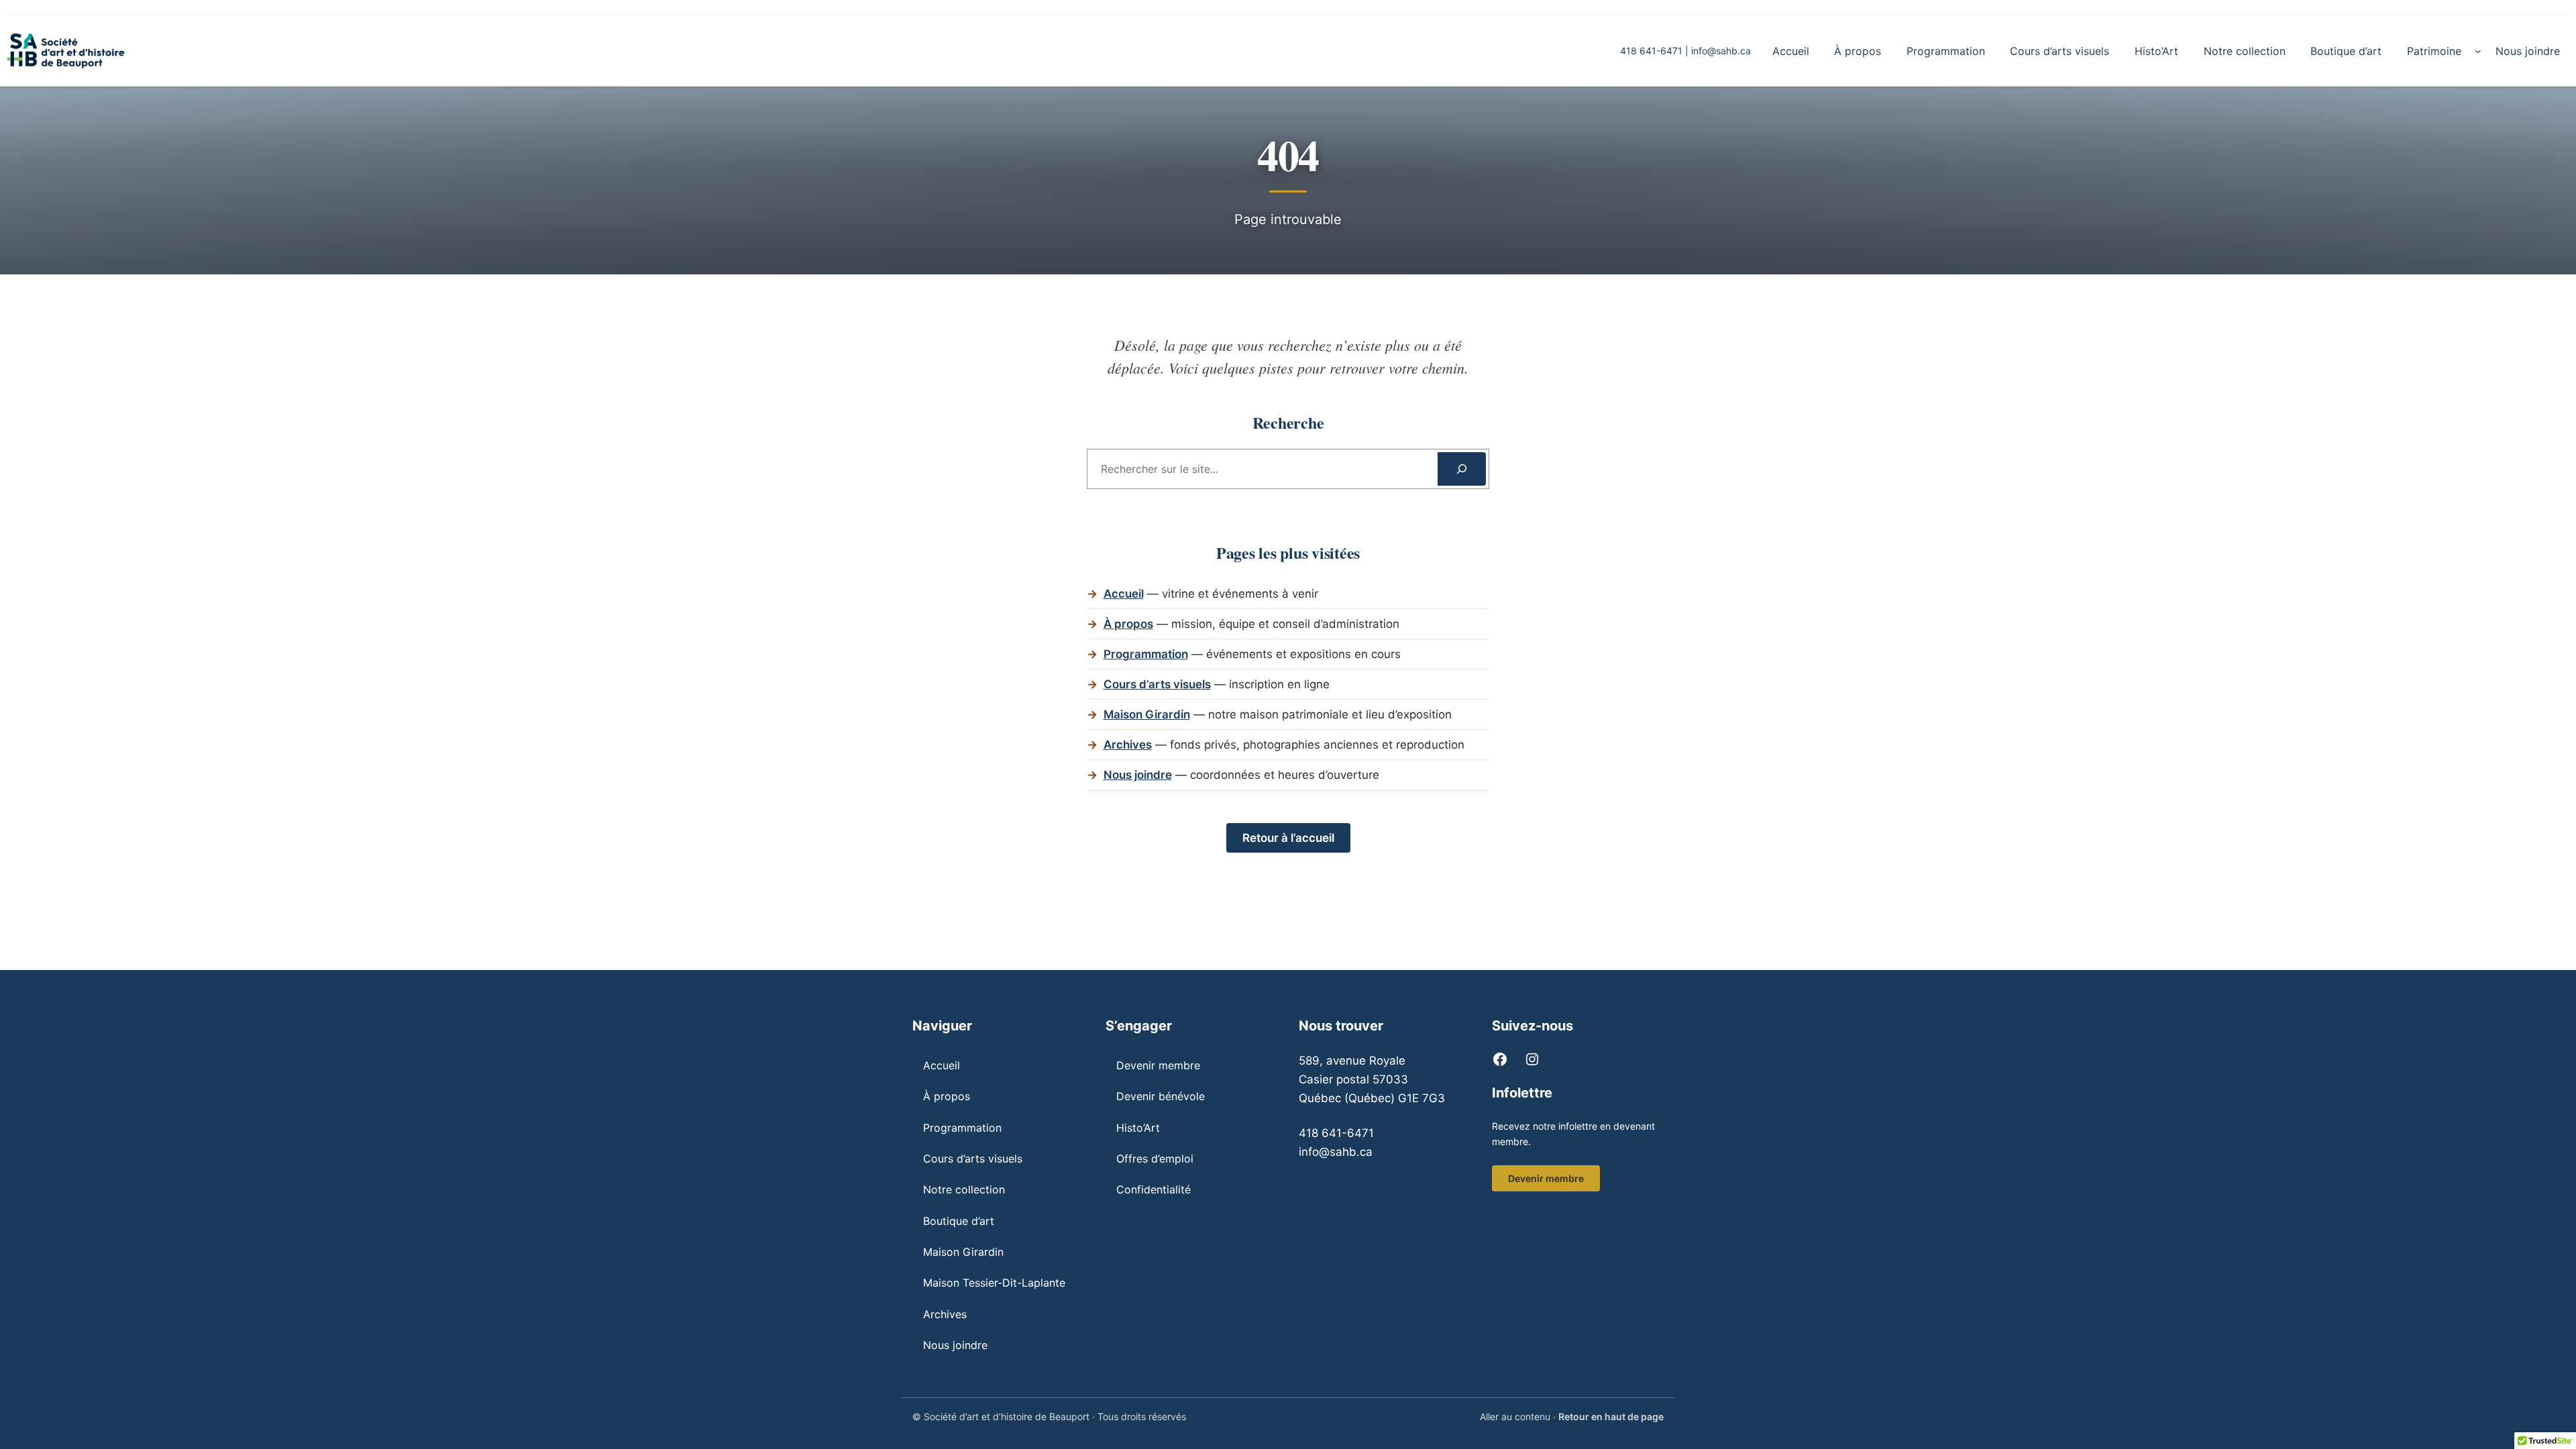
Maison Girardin (1147, 714)
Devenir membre (1546, 1178)
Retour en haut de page (1611, 1416)
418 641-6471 (1336, 1133)
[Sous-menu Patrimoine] (2478, 51)
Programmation (1146, 654)
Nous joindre (1138, 775)
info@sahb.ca (1721, 51)
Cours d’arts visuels (1157, 684)
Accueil (1124, 594)
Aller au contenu (1515, 1416)
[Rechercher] (1462, 469)
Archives (1128, 745)
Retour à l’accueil (1288, 838)
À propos (1128, 624)
